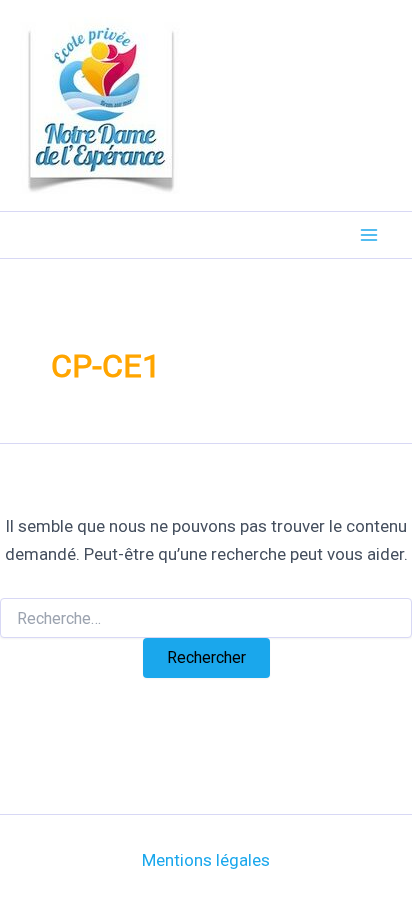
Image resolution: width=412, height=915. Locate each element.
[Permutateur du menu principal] (370, 235)
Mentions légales (206, 860)
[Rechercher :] (206, 619)
